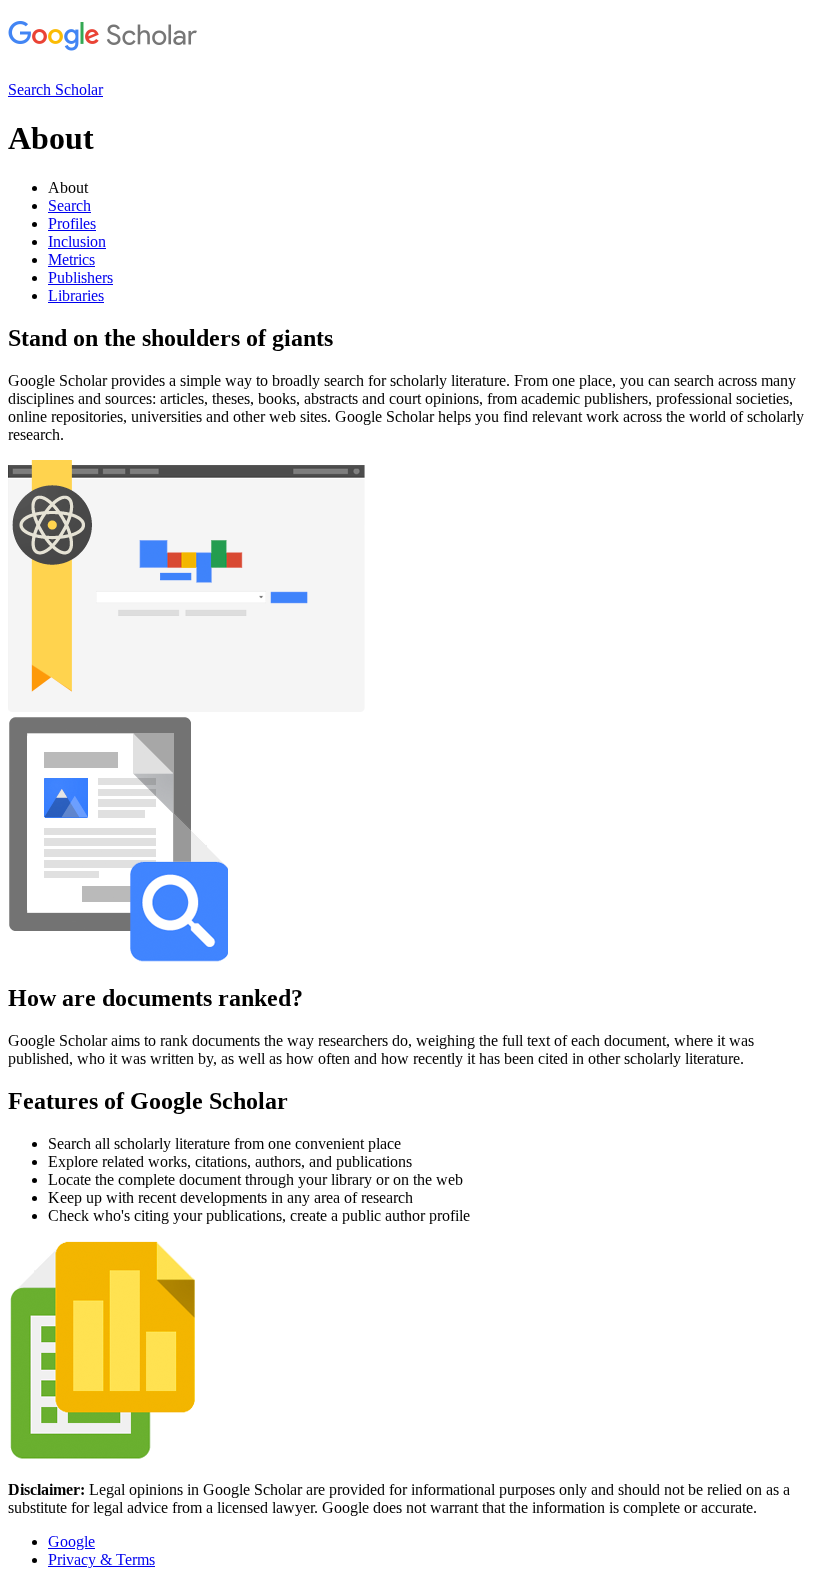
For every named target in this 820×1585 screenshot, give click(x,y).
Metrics (71, 259)
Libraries (76, 295)
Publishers (80, 277)
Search (69, 205)
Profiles (72, 223)
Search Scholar (55, 89)
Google (71, 1541)
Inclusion (77, 241)
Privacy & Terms (101, 1559)
